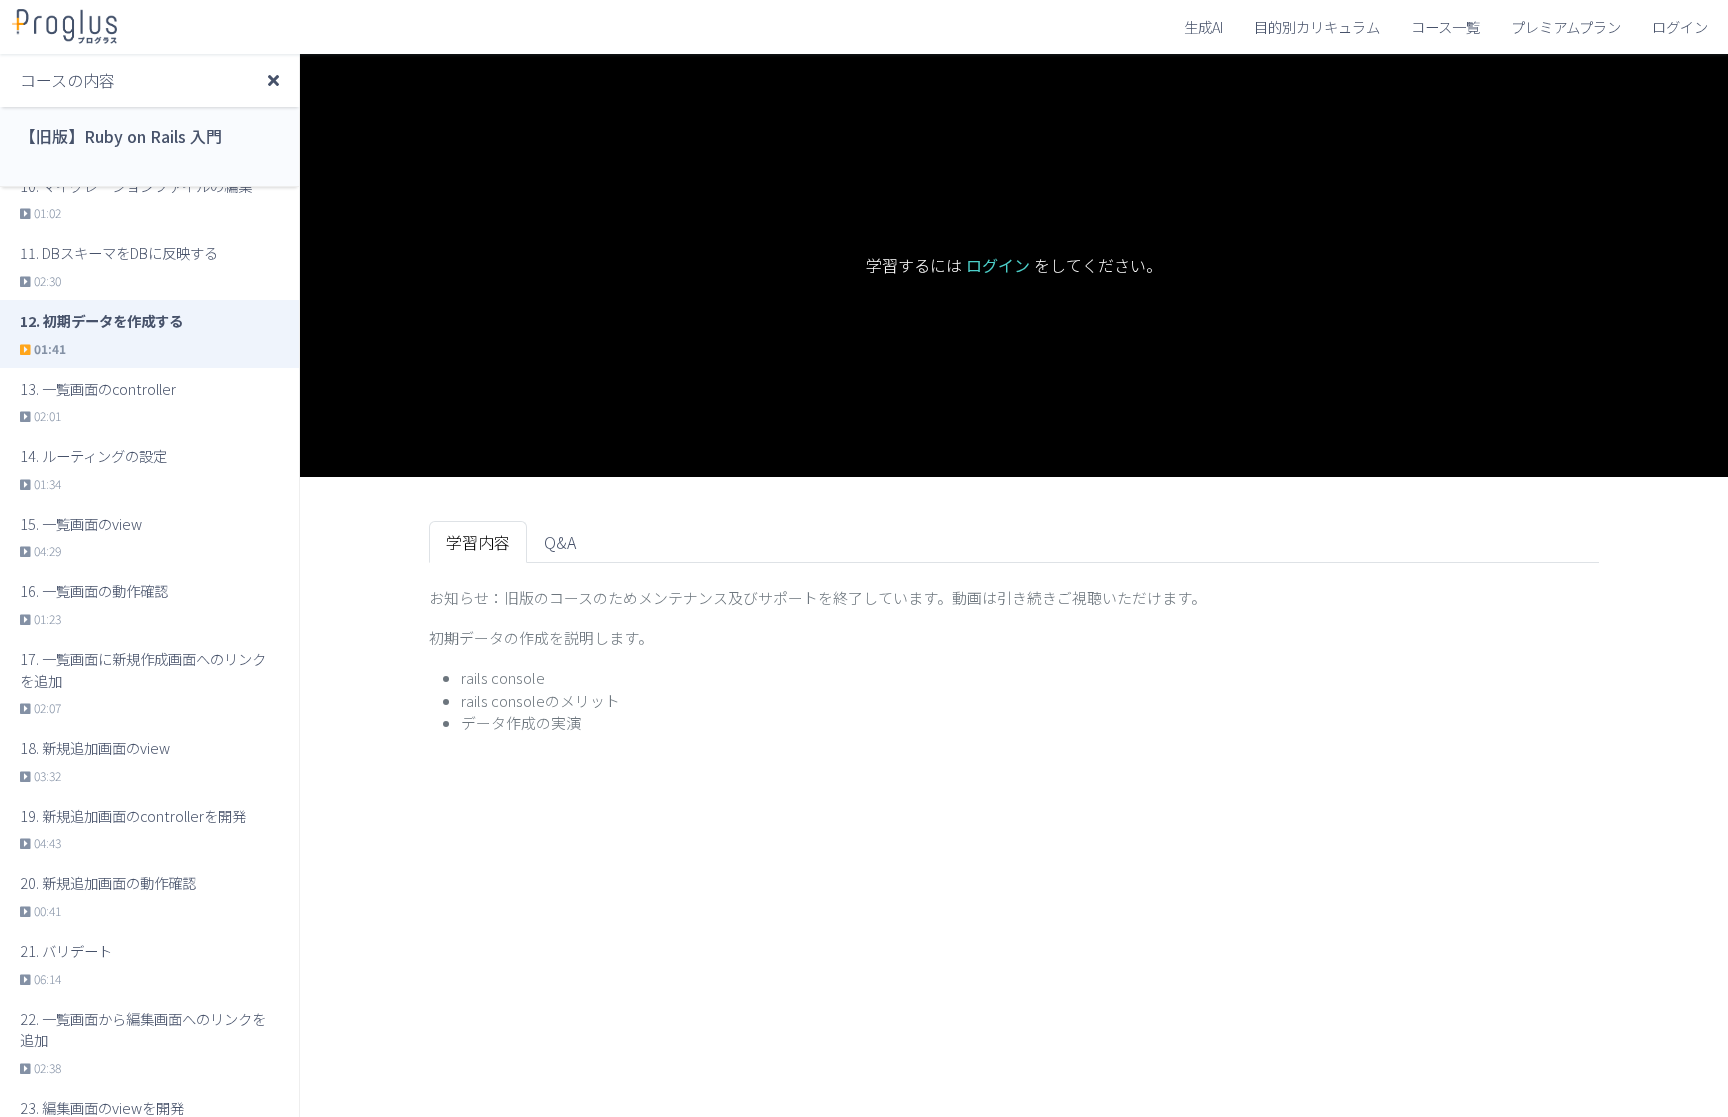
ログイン (1680, 26)
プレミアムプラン (1566, 26)
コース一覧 (1445, 26)
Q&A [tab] (560, 542)
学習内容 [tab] (478, 542)
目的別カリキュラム (1317, 26)
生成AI (1203, 26)
